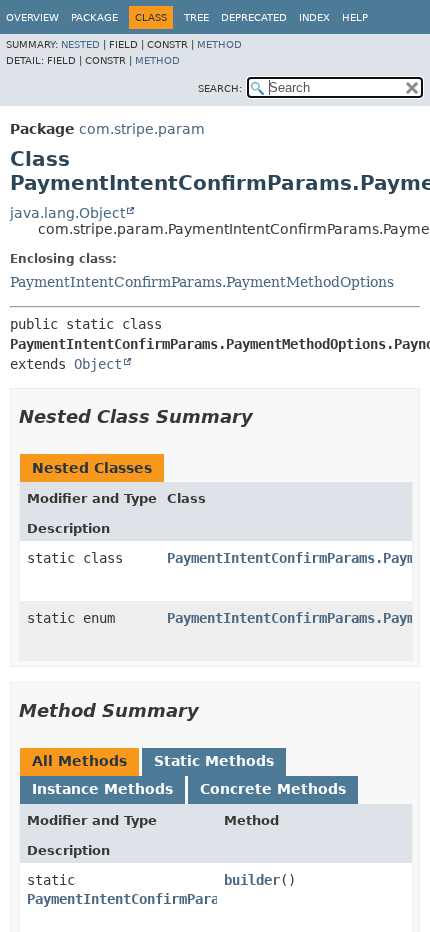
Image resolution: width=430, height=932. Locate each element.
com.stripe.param (142, 129)
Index (314, 17)
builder (252, 880)
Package (94, 17)
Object (98, 364)
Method (219, 44)
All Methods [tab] (79, 761)
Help (355, 17)
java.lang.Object (67, 213)
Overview (32, 17)
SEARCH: (220, 88)
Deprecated (254, 17)
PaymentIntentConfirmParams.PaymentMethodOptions (202, 282)
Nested (80, 44)
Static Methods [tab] (214, 761)
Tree (196, 17)
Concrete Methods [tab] (273, 789)
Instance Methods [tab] (102, 789)
